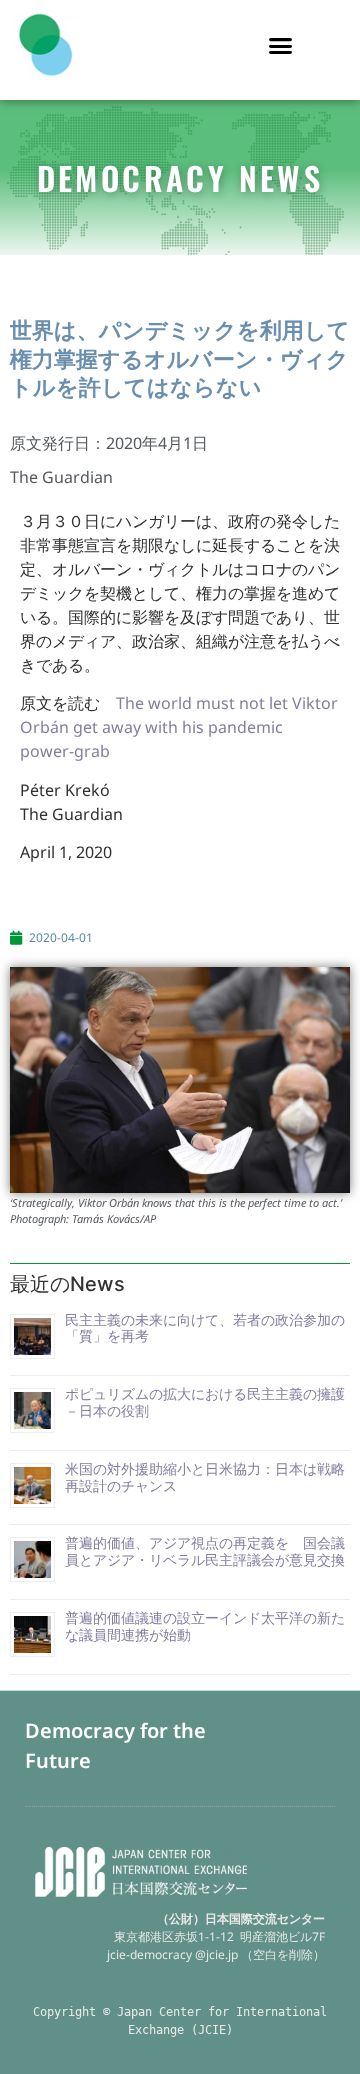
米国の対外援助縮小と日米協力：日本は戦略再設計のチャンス (205, 1477)
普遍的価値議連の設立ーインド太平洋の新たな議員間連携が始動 (205, 1626)
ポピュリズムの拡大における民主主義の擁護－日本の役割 (205, 1402)
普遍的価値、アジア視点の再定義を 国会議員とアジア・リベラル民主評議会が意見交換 (205, 1551)
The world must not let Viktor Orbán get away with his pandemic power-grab (179, 727)
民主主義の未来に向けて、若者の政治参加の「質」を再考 (205, 1328)
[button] (281, 45)
